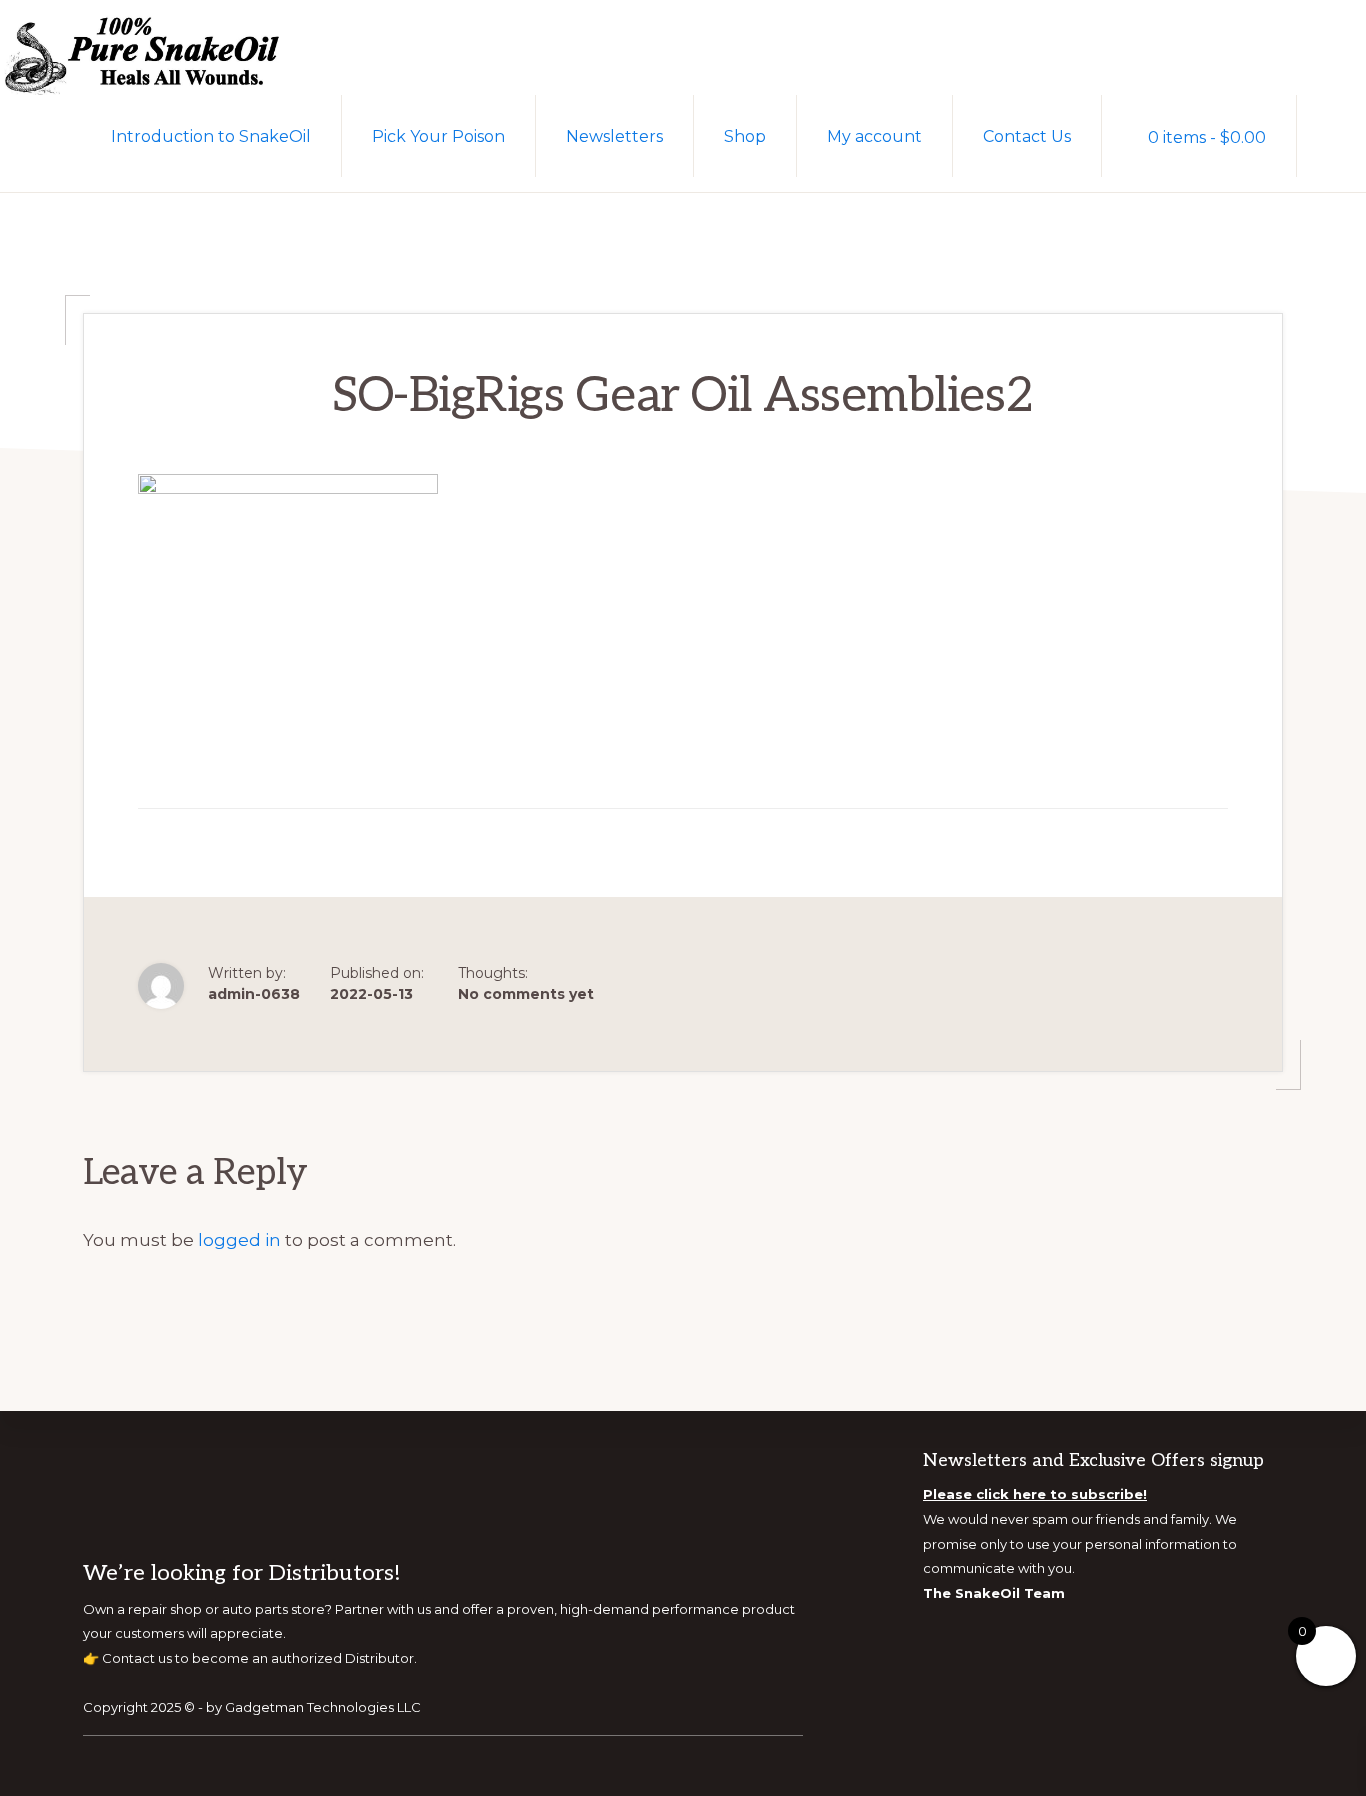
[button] (1331, 135)
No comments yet (526, 994)
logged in (239, 1240)
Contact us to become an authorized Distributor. (259, 1658)
